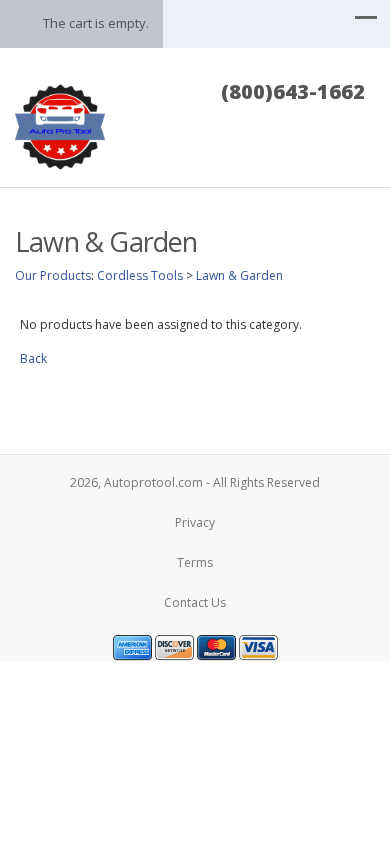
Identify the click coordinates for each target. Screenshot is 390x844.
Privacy (195, 522)
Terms (195, 562)
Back (33, 358)
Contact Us (195, 602)
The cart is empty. (96, 23)
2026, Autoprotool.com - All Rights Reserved (195, 482)
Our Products (53, 275)
